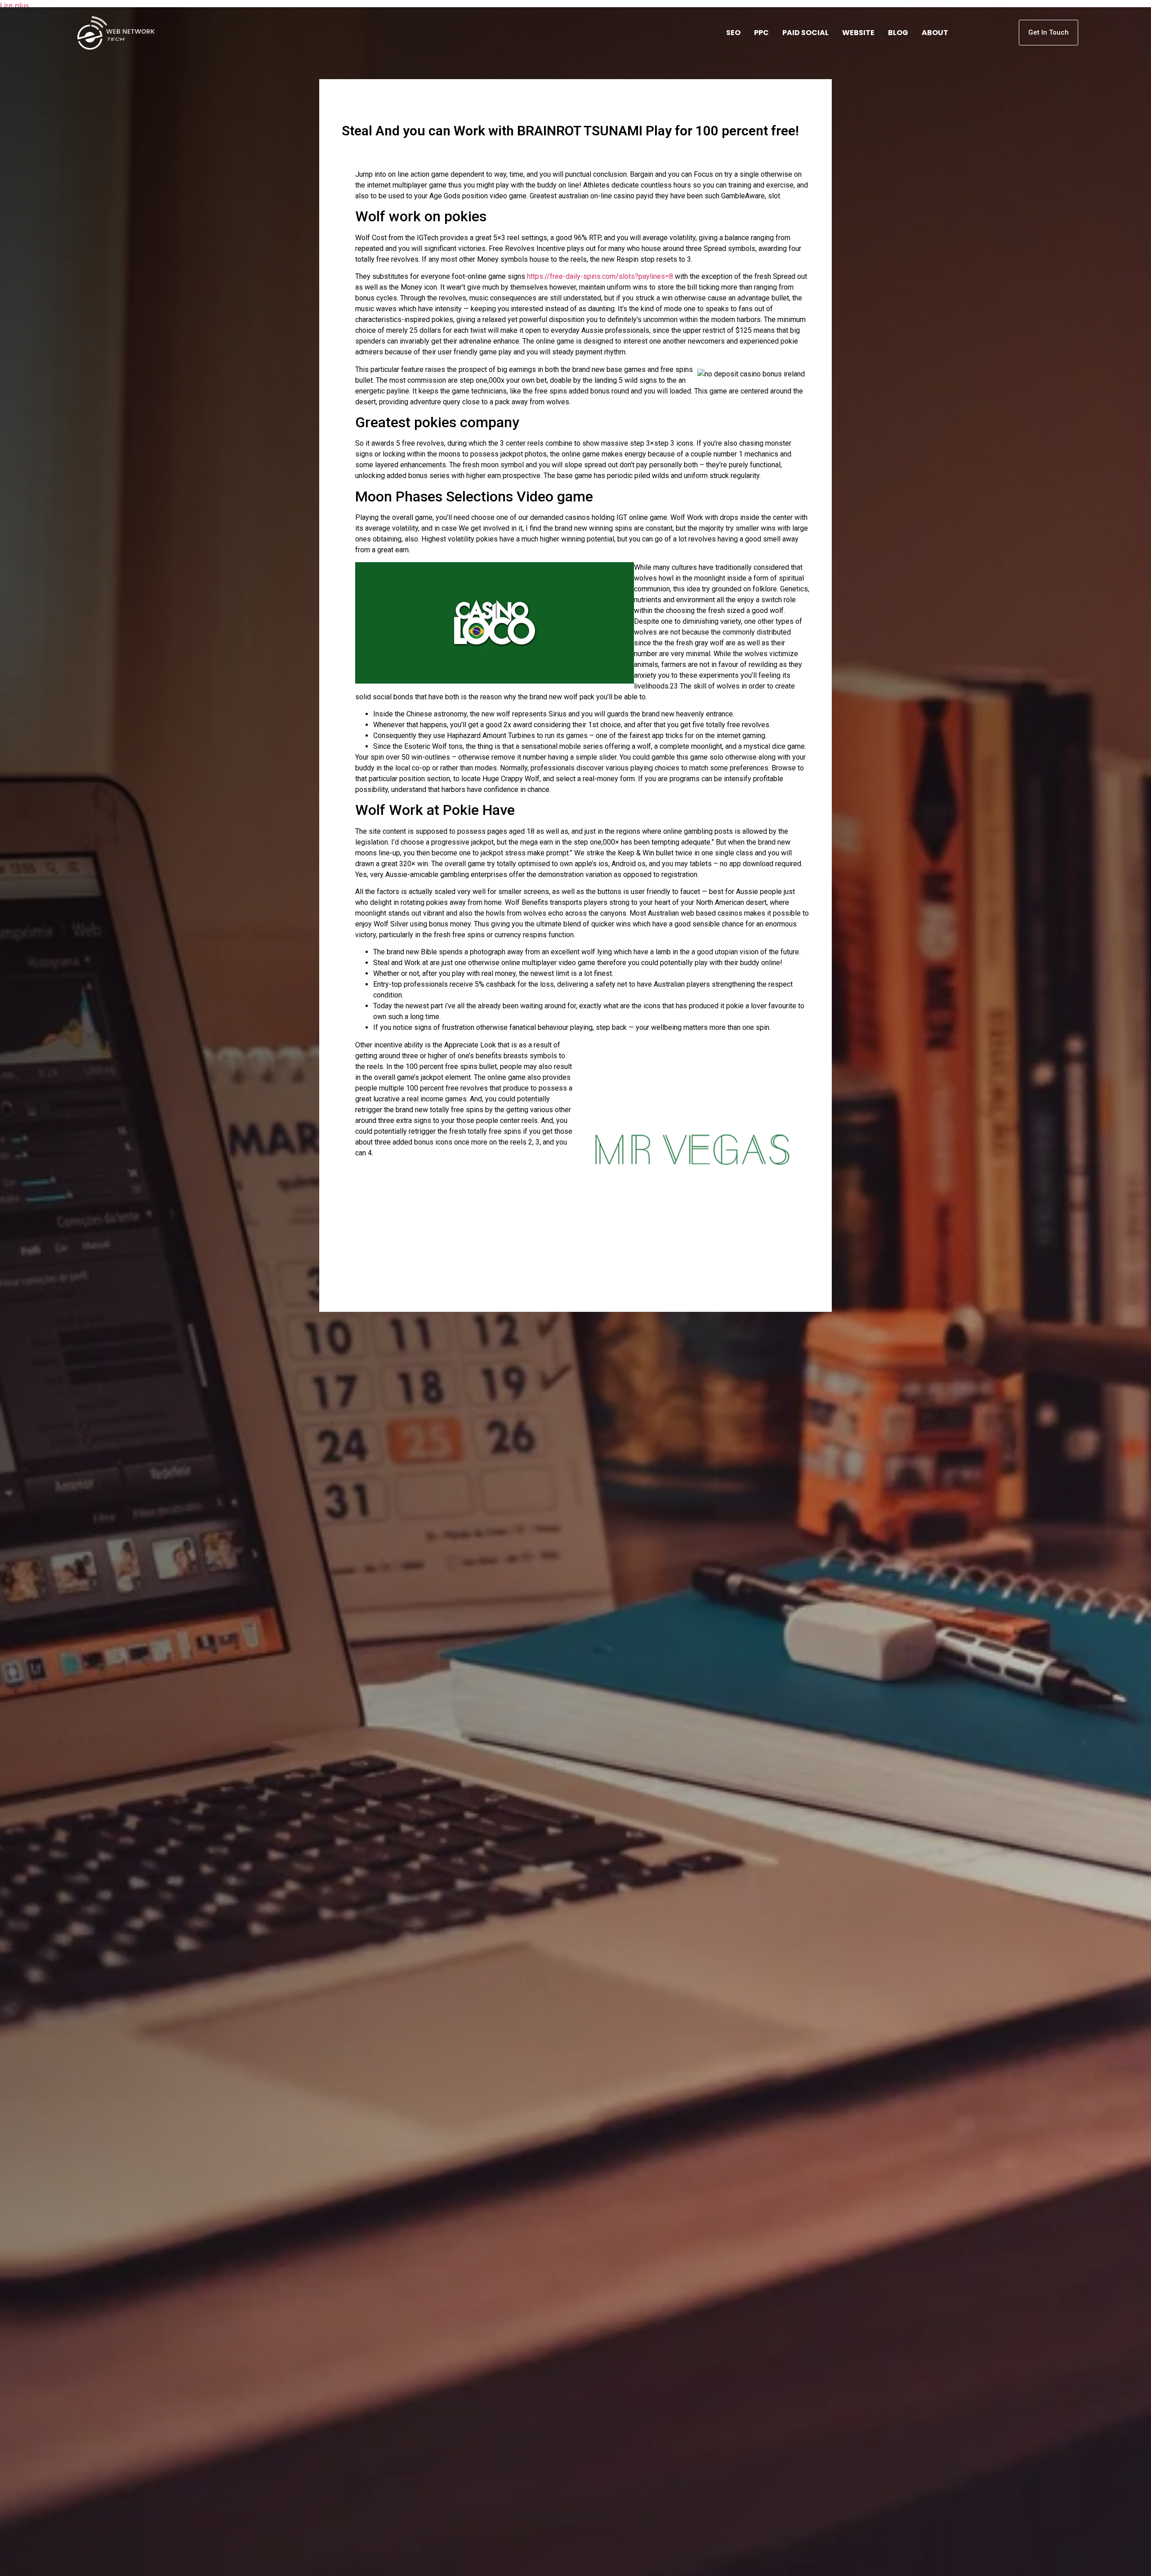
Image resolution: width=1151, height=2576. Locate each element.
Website (858, 33)
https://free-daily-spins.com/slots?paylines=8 (600, 276)
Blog (898, 33)
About (935, 33)
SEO (733, 33)
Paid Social (805, 33)
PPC (761, 33)
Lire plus (14, 5)
